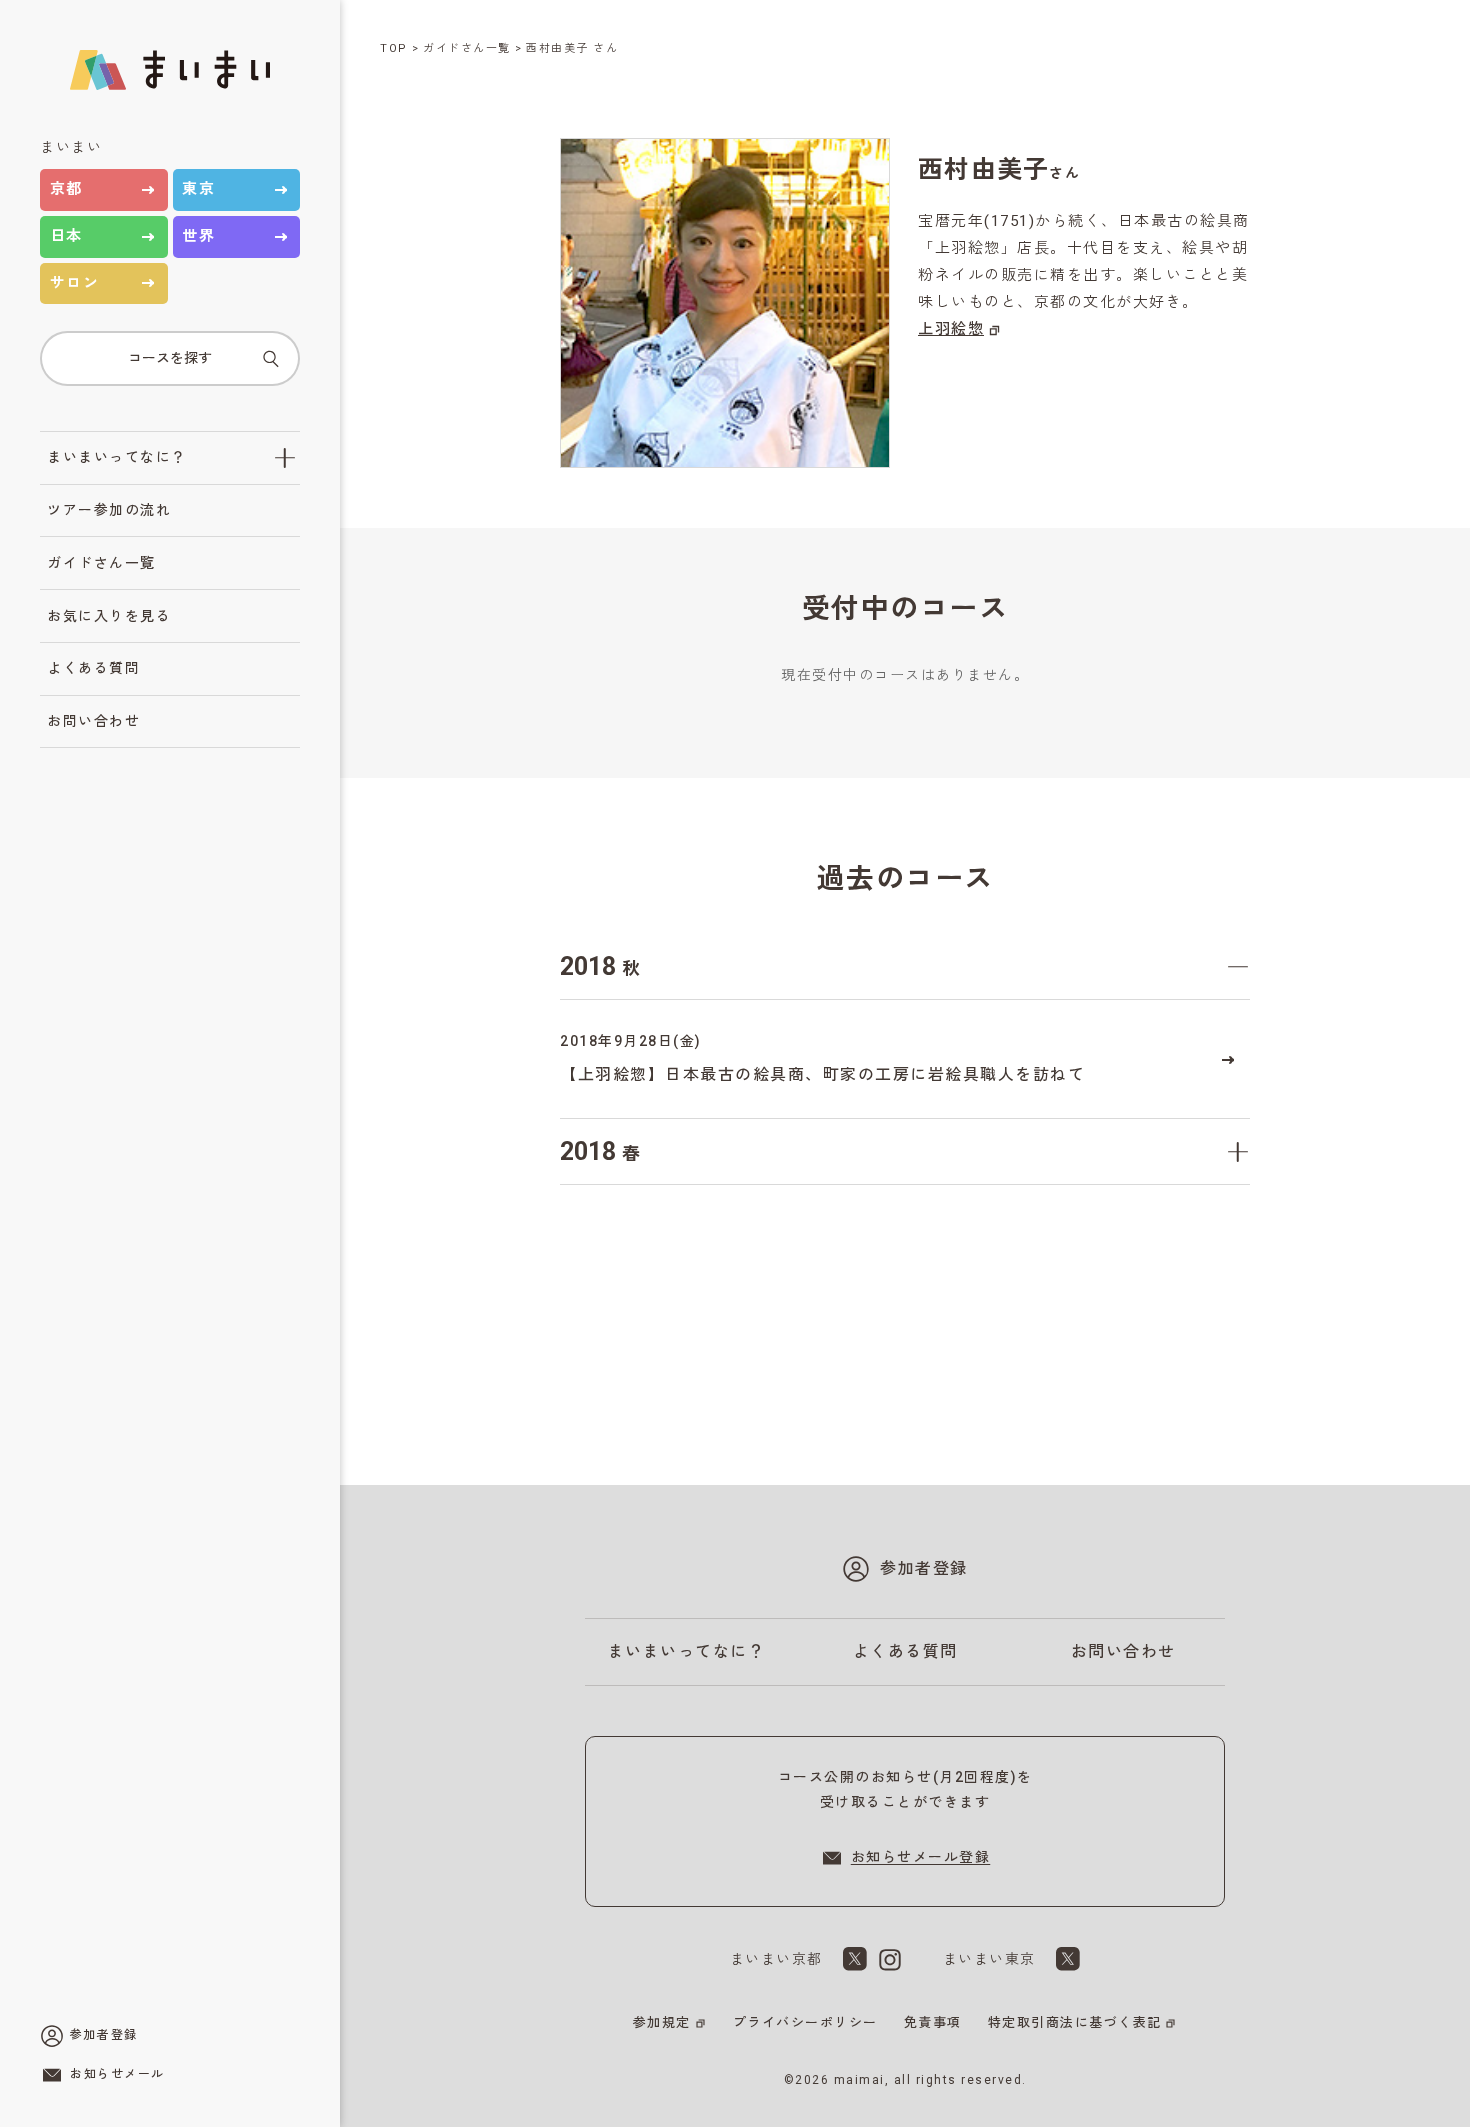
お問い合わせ (93, 721)
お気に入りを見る (109, 616)
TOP (394, 48)
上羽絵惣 (951, 329)
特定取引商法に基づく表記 (1075, 2022)
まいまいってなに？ (117, 457)
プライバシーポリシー (805, 2022)
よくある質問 (93, 668)
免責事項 (933, 2022)
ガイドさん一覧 (101, 563)
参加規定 (662, 2022)
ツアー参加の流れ (109, 510)
